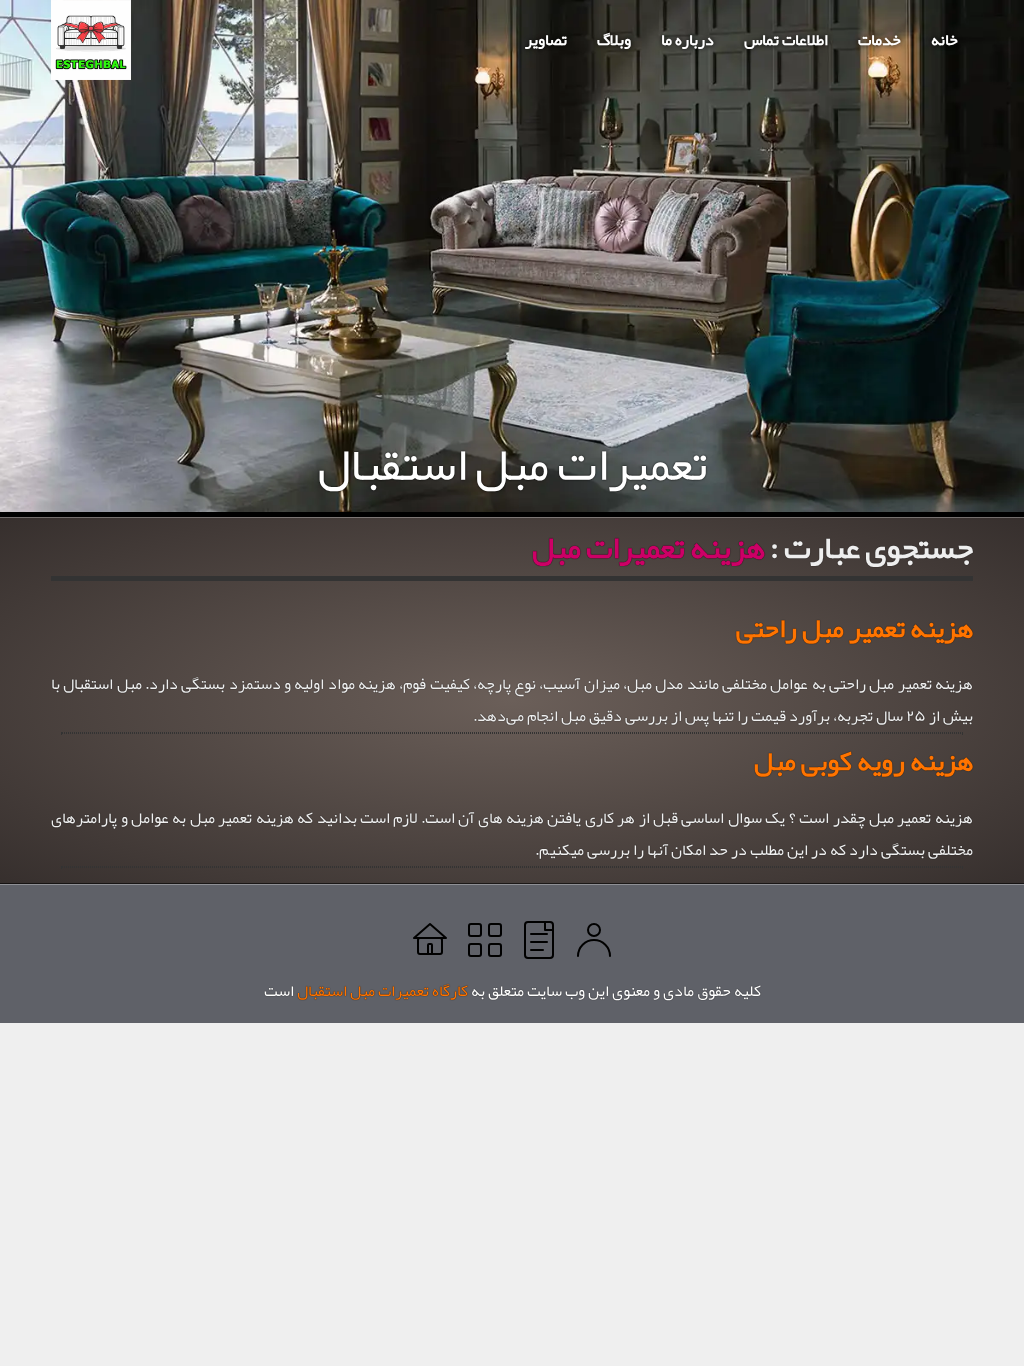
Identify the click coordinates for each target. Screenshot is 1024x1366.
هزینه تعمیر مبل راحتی (854, 628)
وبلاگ (614, 40)
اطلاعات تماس (786, 40)
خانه (944, 40)
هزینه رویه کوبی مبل (863, 761)
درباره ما (687, 40)
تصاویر (546, 40)
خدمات (879, 40)
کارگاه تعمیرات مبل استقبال (382, 991)
